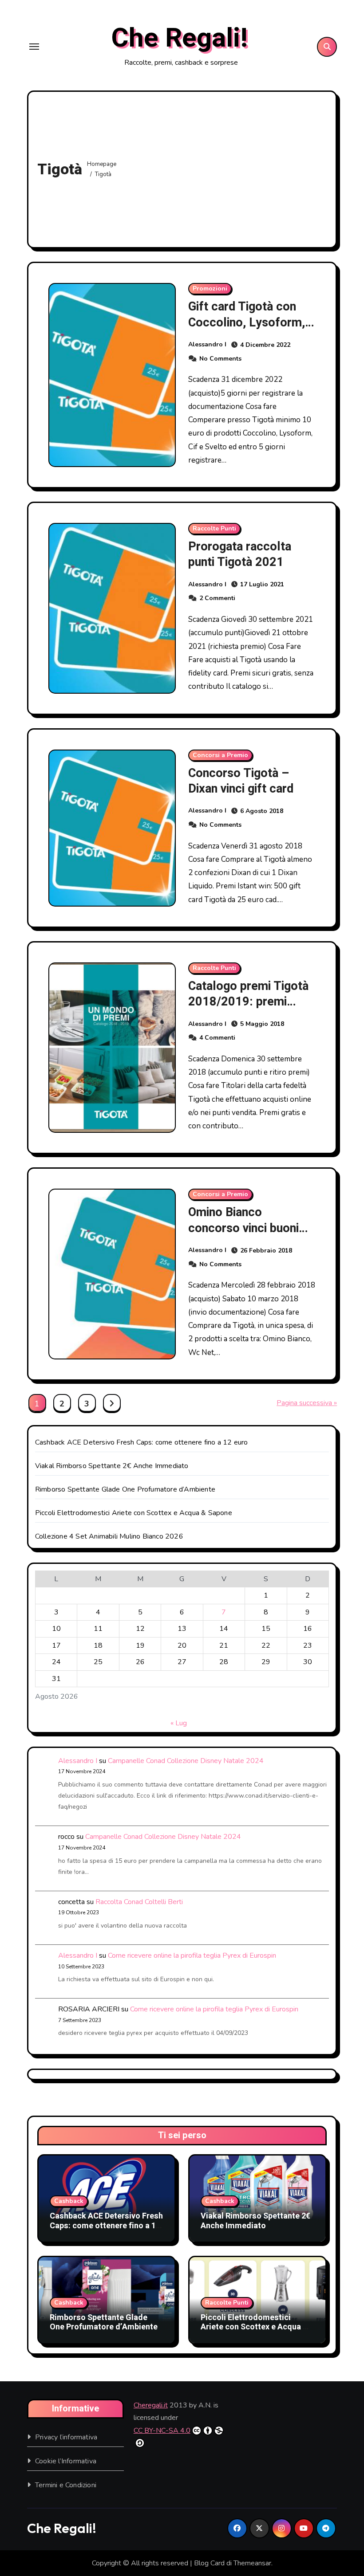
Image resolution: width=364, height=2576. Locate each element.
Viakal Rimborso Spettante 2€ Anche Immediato (112, 1466)
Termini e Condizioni (66, 2485)
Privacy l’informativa (66, 2437)
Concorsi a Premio (220, 755)
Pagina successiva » (307, 1403)
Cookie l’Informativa (66, 2461)
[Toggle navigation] (34, 47)
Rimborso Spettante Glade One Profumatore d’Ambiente (125, 1489)
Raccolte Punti (214, 528)
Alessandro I (207, 344)
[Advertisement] (225, 167)
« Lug (179, 1723)
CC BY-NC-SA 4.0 (162, 2431)
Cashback (69, 2201)
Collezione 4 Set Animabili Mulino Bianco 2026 (109, 1536)
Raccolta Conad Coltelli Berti (139, 1902)
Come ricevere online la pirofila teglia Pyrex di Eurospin (192, 1956)
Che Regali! (179, 38)
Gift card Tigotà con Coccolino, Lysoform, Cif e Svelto (247, 322)
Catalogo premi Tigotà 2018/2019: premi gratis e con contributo (249, 1002)
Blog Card (209, 2563)
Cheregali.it (151, 2405)
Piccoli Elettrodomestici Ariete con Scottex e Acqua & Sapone (134, 1513)
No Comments (220, 359)
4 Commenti (217, 1038)
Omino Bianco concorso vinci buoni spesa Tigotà (243, 1228)
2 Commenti (217, 598)
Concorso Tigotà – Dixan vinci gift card (241, 781)
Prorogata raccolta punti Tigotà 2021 (240, 554)
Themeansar (252, 2563)
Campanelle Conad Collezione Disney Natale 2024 (186, 1761)
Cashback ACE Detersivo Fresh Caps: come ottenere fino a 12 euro (142, 1442)
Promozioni (210, 289)
